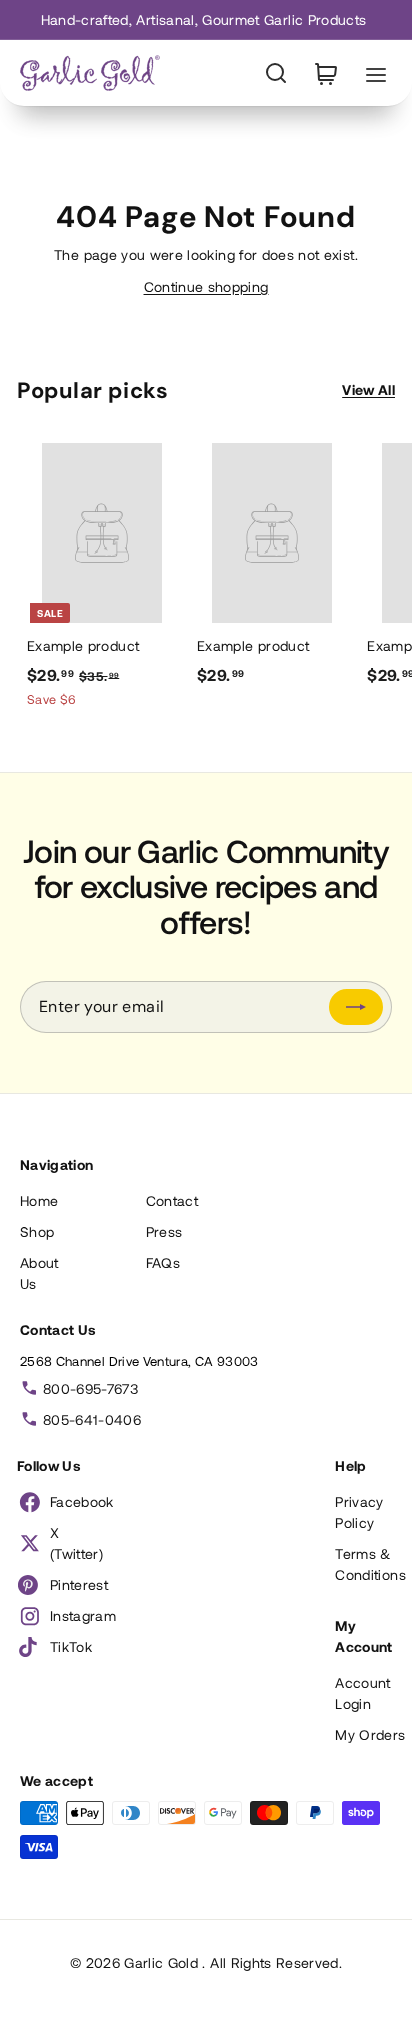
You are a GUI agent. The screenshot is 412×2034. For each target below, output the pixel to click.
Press (164, 1231)
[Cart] (326, 73)
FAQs (163, 1262)
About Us (39, 1273)
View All (368, 389)
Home (39, 1200)
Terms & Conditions (370, 1564)
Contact (172, 1200)
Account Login (362, 1693)
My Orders (370, 1734)
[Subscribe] (356, 1007)
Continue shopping (206, 286)
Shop (37, 1231)
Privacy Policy (359, 1512)
